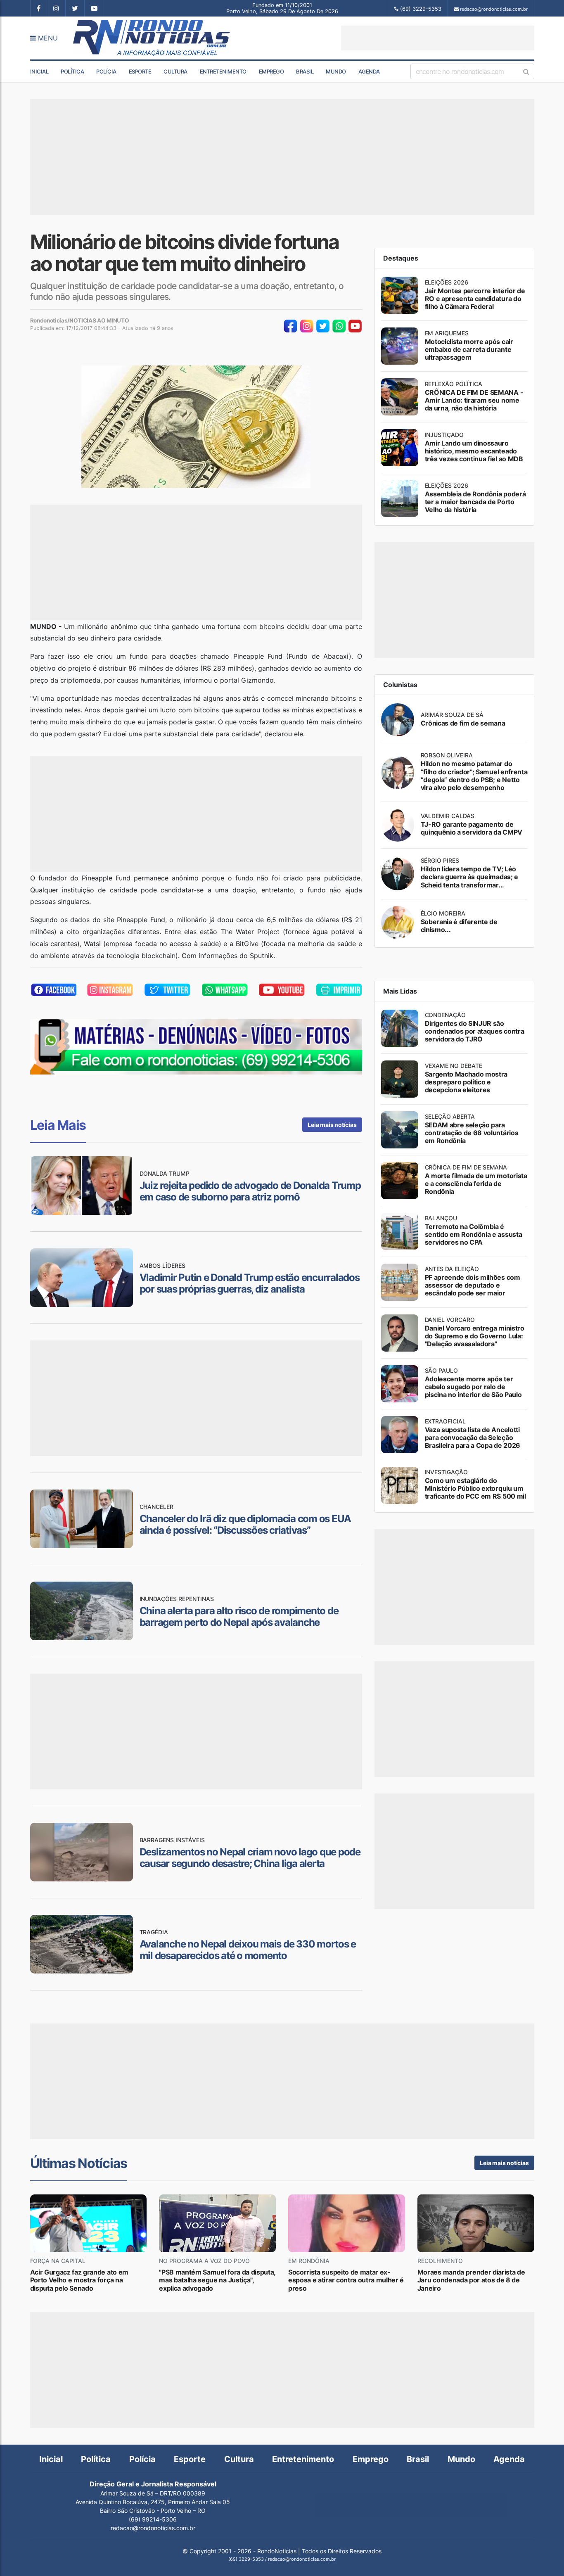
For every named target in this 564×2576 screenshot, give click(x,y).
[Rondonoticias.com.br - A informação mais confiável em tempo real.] (153, 38)
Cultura (175, 71)
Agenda (369, 71)
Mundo (336, 71)
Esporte (140, 71)
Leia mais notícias (332, 1125)
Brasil (305, 71)
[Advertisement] (438, 38)
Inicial (39, 71)
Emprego (271, 71)
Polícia (106, 71)
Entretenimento (223, 71)
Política (72, 71)
